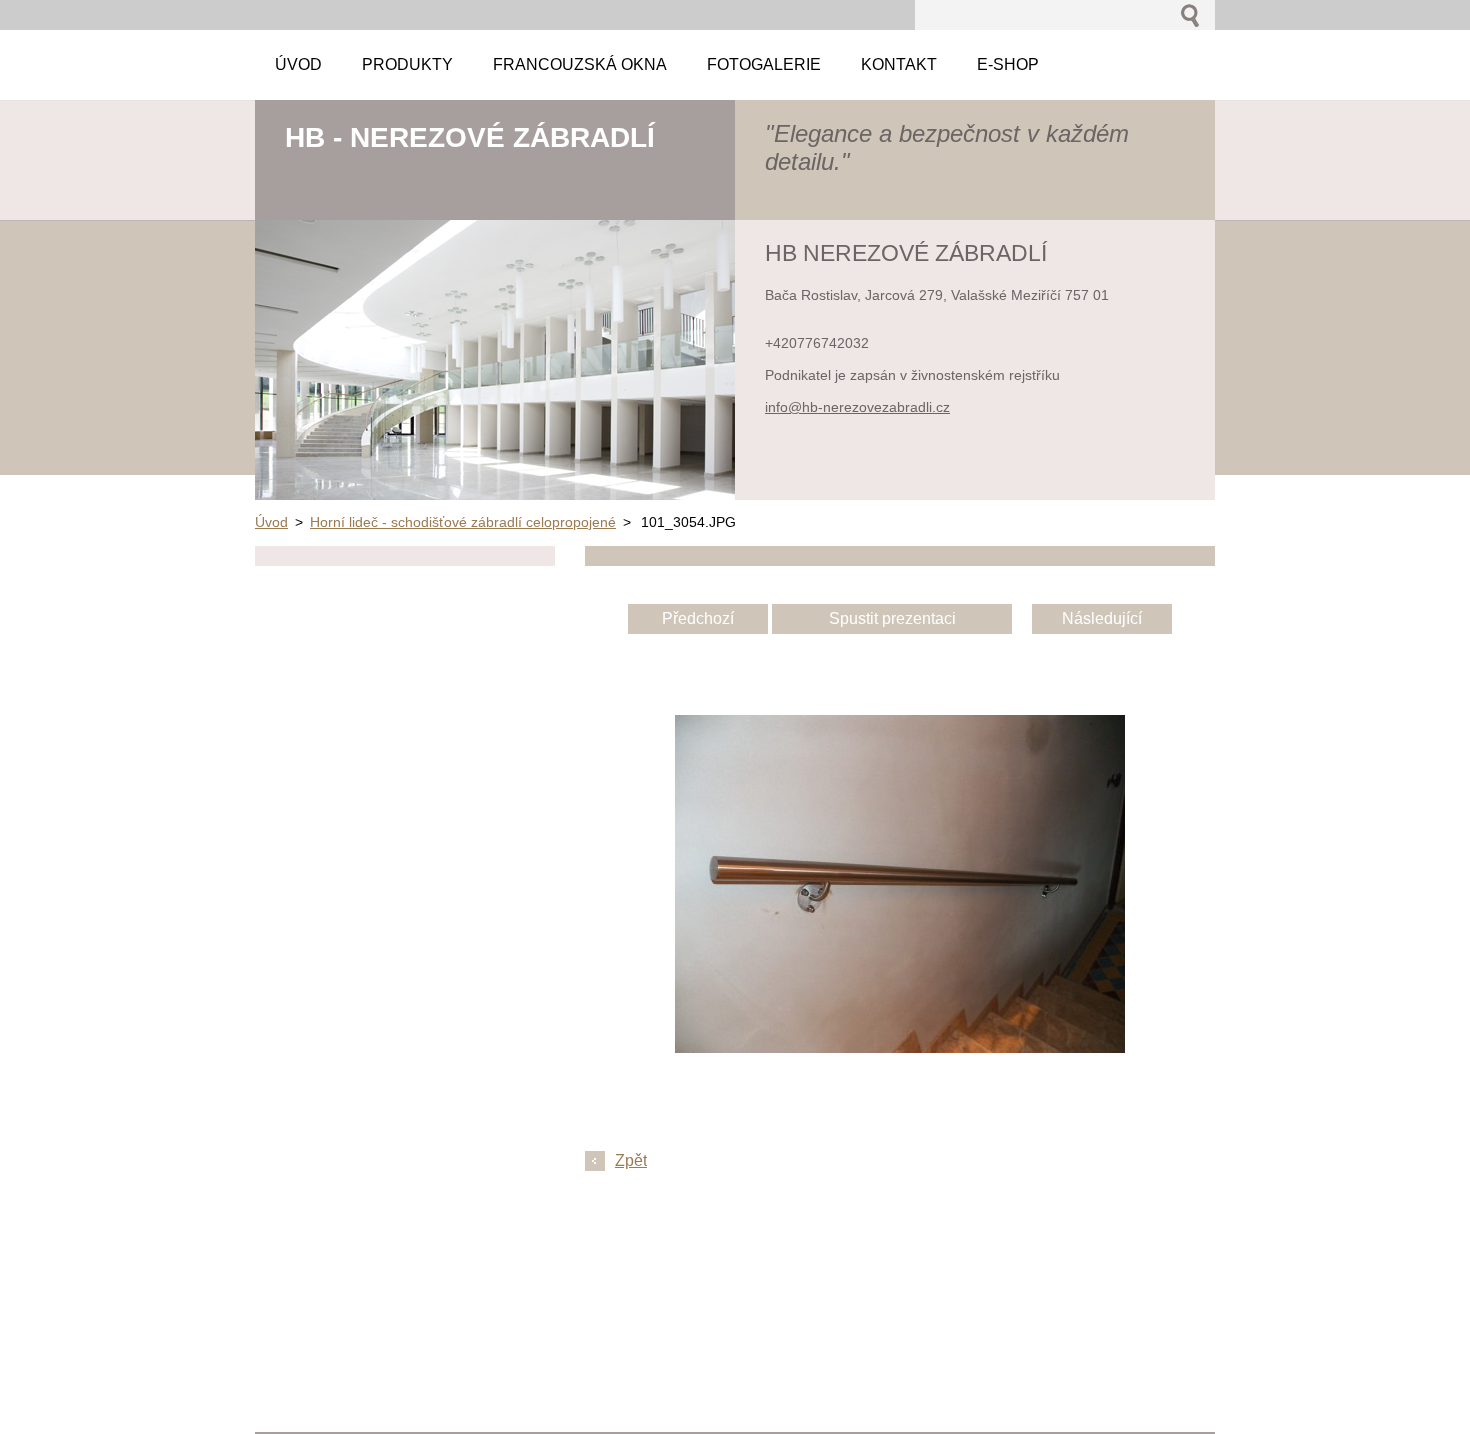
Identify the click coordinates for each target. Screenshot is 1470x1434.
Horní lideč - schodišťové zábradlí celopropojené (463, 522)
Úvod (271, 522)
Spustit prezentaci (892, 618)
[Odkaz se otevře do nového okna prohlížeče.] (900, 1047)
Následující (1102, 618)
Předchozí (698, 618)
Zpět (631, 1160)
